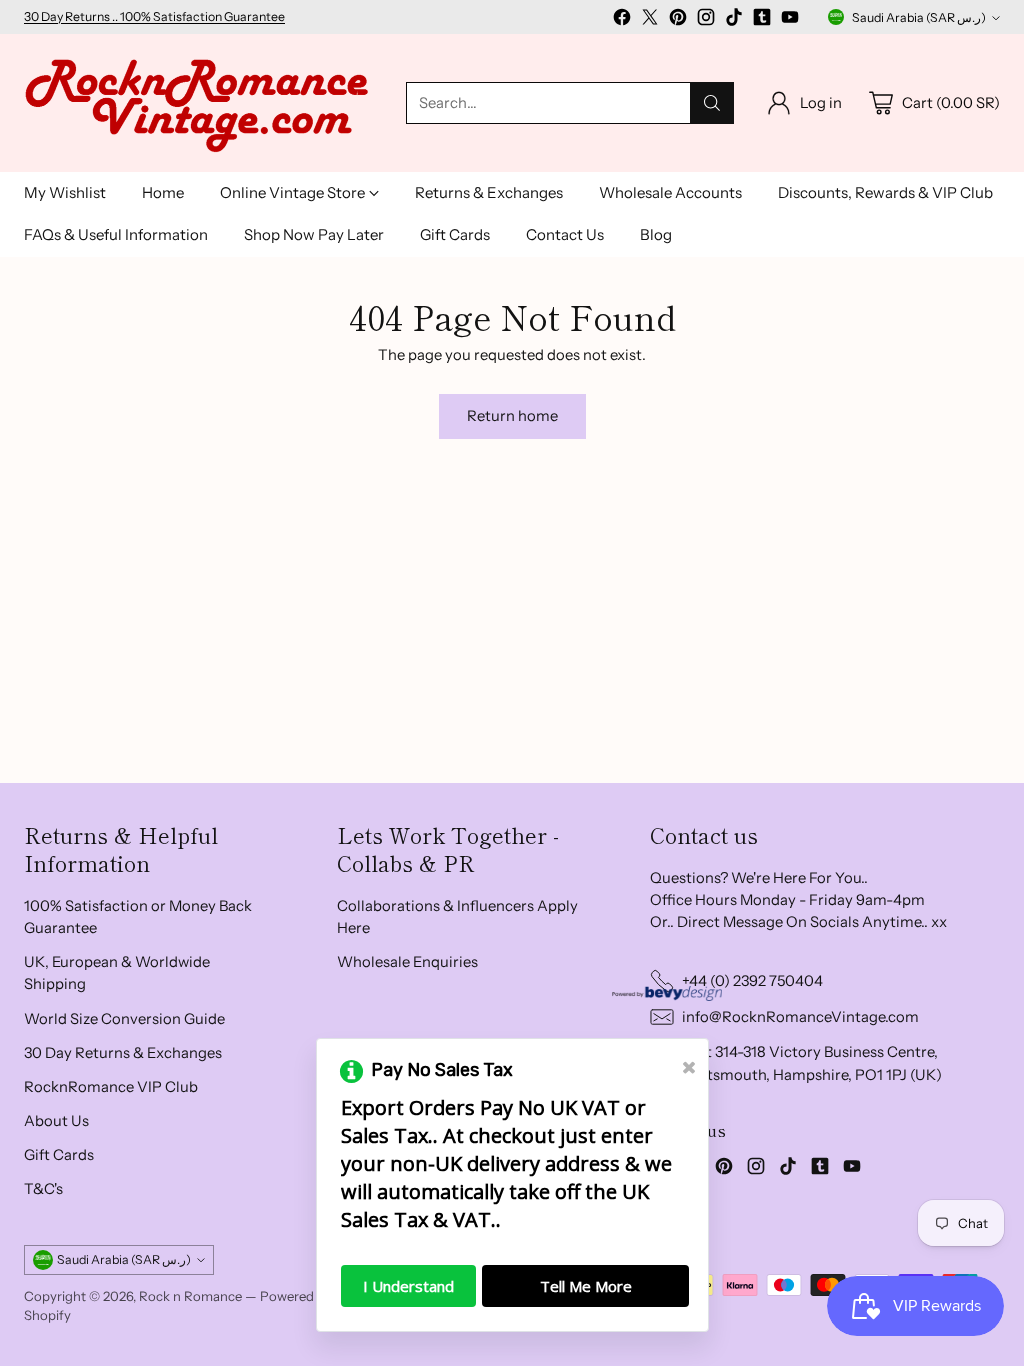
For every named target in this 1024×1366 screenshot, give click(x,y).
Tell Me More (586, 1286)
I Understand (408, 1286)
